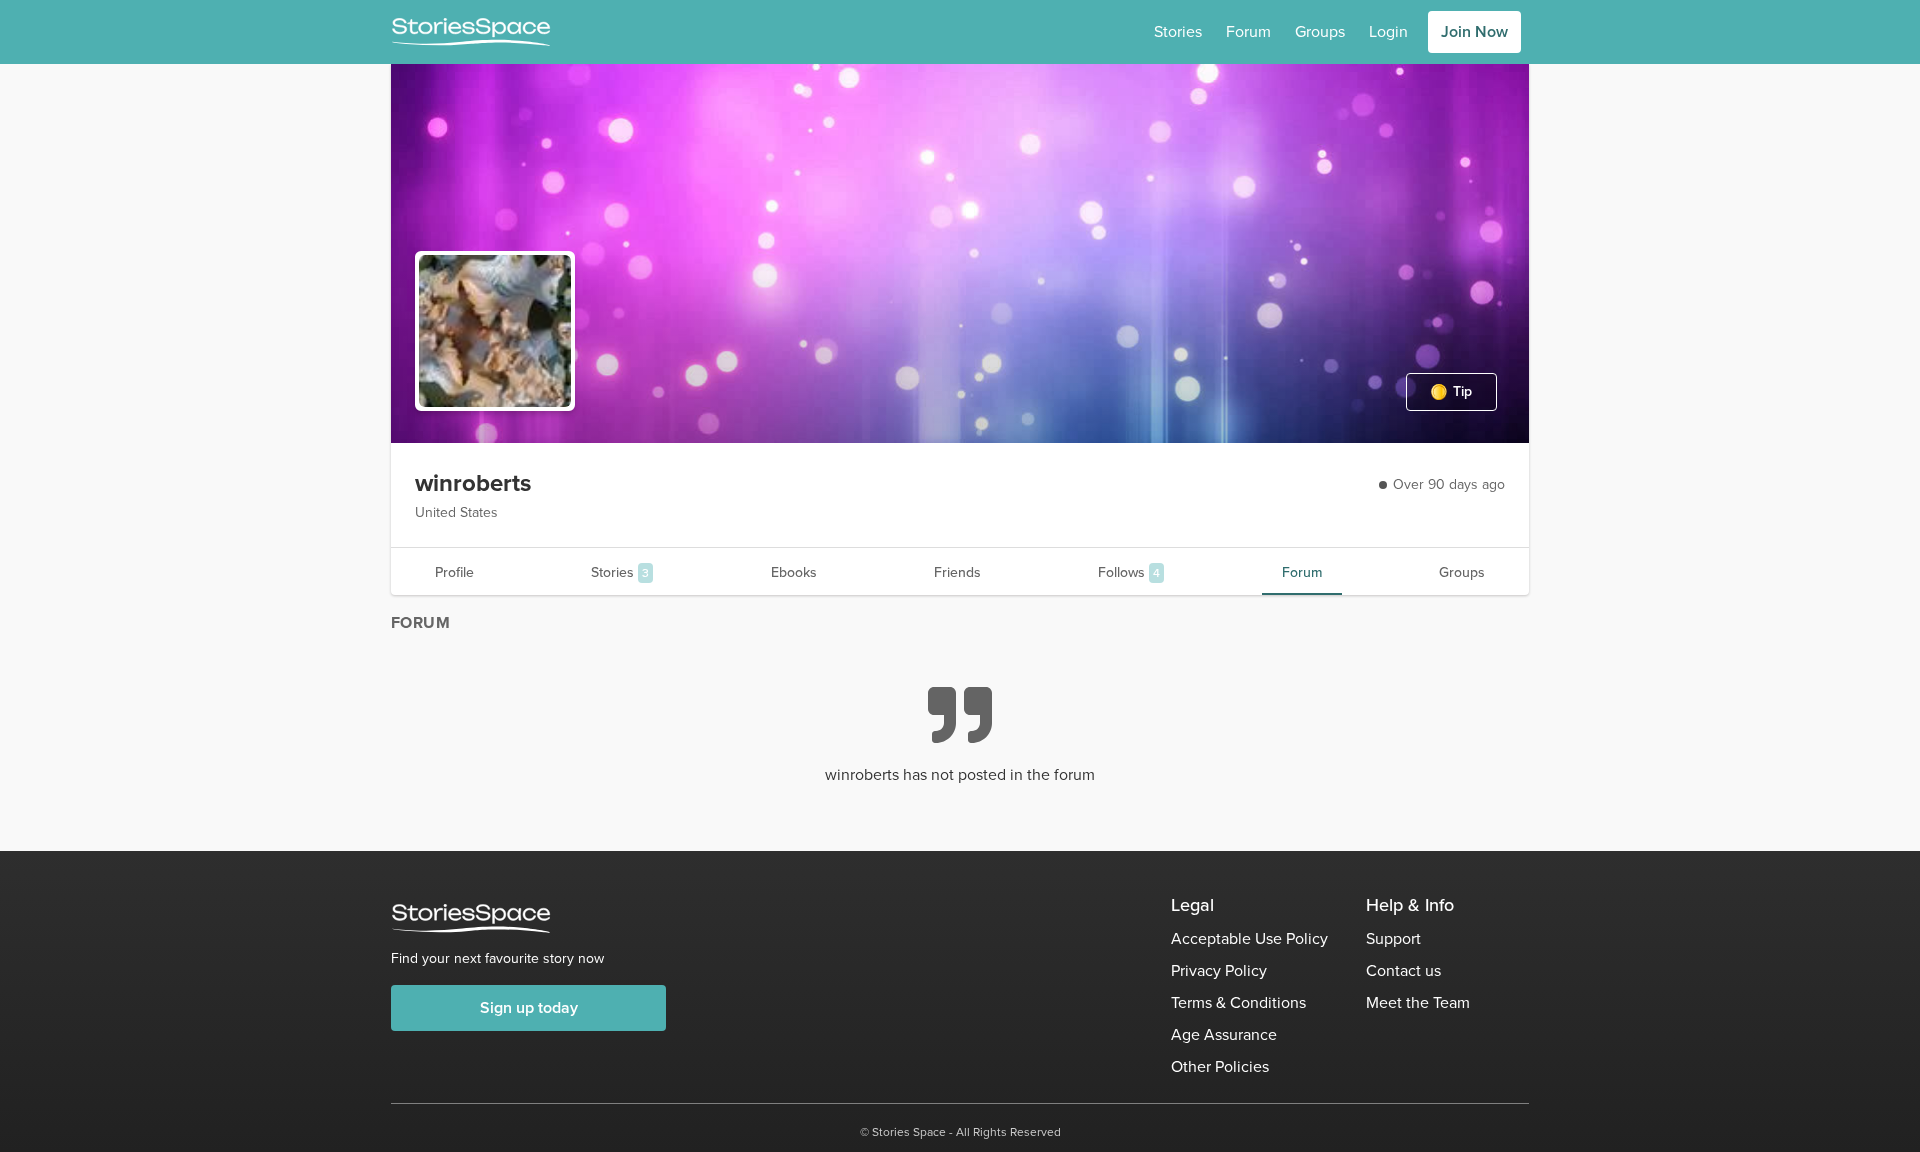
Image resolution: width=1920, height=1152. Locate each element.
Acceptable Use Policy (1249, 938)
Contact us (1403, 970)
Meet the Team (1418, 1002)
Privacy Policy (1219, 970)
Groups (1320, 31)
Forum (1248, 31)
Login (1388, 31)
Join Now (1474, 31)
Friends (957, 572)
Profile (454, 572)
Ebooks (794, 572)
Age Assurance (1224, 1034)
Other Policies (1220, 1066)
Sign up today (529, 1007)
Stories (1178, 31)
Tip (1462, 391)
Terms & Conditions (1238, 1002)
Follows (1129, 572)
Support (1393, 938)
